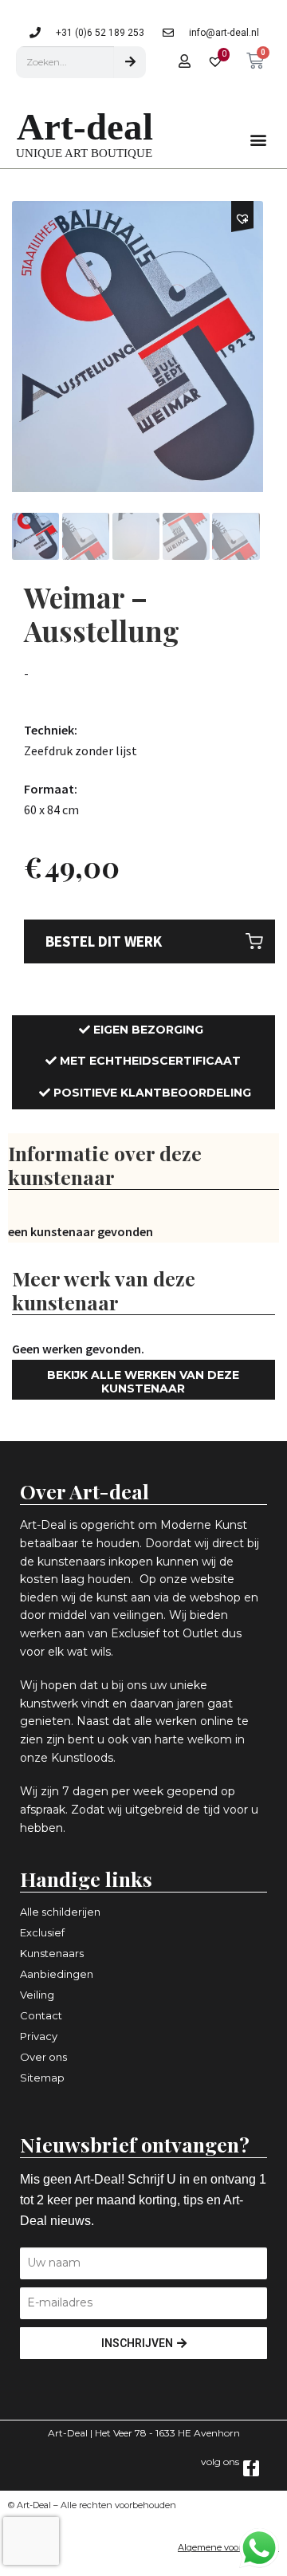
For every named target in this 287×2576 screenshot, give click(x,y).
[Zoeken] (130, 62)
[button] (258, 139)
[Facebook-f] (251, 2468)
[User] (184, 61)
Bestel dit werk (104, 941)
